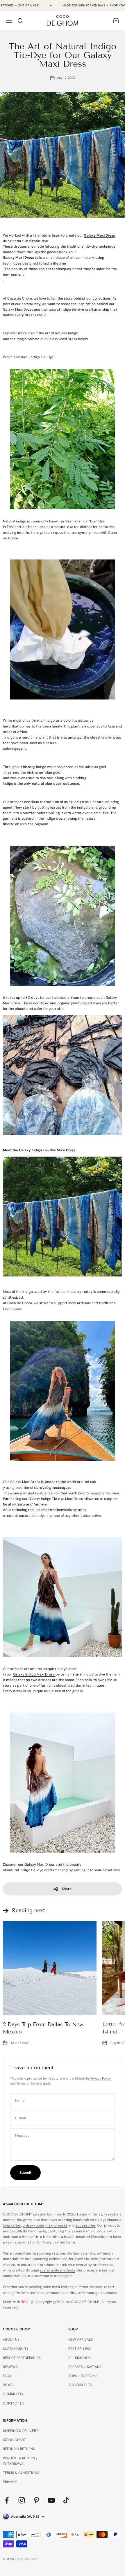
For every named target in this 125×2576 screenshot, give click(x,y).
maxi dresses (56, 2225)
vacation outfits (63, 2293)
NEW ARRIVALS (81, 2339)
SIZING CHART (15, 2440)
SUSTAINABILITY (16, 2349)
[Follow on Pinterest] (36, 2500)
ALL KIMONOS (80, 2358)
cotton (105, 2259)
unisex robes (33, 2225)
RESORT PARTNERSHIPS (22, 2358)
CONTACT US (14, 2403)
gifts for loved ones (28, 2293)
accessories (86, 2225)
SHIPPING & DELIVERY (20, 2431)
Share (66, 1889)
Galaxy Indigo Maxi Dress (34, 1674)
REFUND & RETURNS (19, 2449)
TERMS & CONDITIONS (21, 2473)
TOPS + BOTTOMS (83, 2376)
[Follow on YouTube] (51, 2500)
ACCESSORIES (80, 2385)
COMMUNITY (13, 2394)
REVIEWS (10, 2367)
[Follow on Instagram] (22, 2500)
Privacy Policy (101, 2078)
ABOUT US (11, 2339)
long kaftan (12, 2225)
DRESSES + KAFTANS (85, 2367)
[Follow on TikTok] (66, 2500)
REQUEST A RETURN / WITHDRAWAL (20, 2461)
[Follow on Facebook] (7, 2500)
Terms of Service (29, 2083)
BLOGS (8, 2385)
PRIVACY (10, 2482)
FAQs (7, 2376)
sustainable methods (57, 2270)
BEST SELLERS (80, 2349)
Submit (25, 2173)
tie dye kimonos (108, 2220)
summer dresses (89, 2287)
